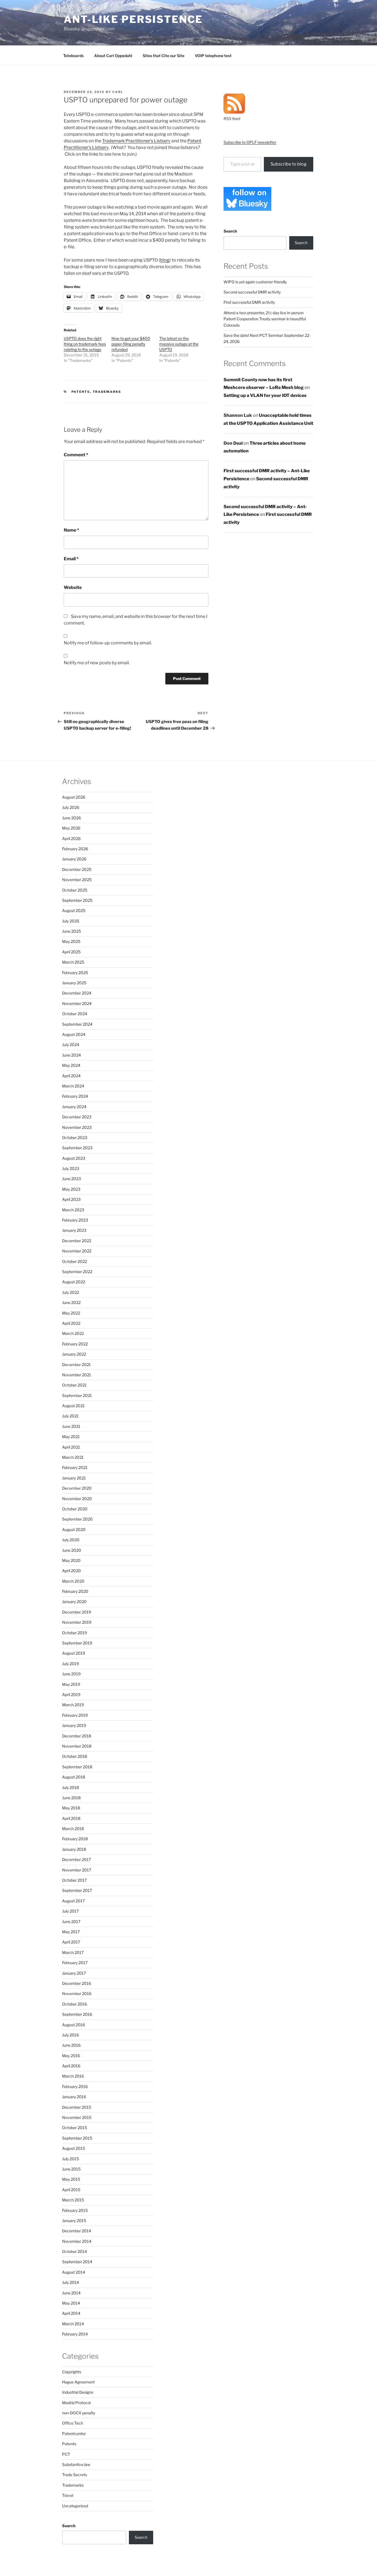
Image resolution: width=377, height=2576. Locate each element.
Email (71, 559)
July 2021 (70, 1416)
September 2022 (77, 1272)
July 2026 (71, 807)
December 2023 (77, 1117)
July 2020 (71, 1540)
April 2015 (71, 2190)
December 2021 (76, 1365)
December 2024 (77, 993)
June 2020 (72, 1550)
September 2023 (77, 1148)
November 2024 (77, 1003)
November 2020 (77, 1499)
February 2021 (75, 1467)
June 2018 (71, 1798)
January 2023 (74, 1230)
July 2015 (71, 2159)
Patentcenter (74, 2434)
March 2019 (73, 1705)
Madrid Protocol (76, 2403)
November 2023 (77, 1127)
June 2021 (71, 1426)
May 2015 (71, 2179)
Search (230, 231)
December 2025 (77, 869)
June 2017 (71, 1922)
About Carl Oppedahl (113, 56)
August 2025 (74, 910)
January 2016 (74, 2097)
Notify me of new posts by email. (97, 663)
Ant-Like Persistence (133, 19)
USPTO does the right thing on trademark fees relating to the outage (85, 344)
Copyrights (72, 2372)
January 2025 (74, 983)
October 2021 (74, 1385)
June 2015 (71, 2169)
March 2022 (73, 1333)
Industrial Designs (78, 2392)
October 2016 (75, 2004)
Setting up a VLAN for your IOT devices (265, 395)
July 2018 (71, 1787)
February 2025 (75, 973)
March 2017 (73, 1952)
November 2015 (77, 2117)
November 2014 (77, 2241)
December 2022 (77, 1241)
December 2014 (77, 2231)
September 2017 (77, 1890)
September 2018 (77, 1767)
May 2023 (71, 1189)
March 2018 (73, 1829)
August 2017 (73, 1901)
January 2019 (74, 1725)
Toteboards (73, 56)
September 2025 (77, 900)
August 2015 (74, 2148)
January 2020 (74, 1602)
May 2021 (71, 1437)
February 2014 (75, 2334)
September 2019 (77, 1643)
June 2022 (71, 1302)
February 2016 (75, 2086)
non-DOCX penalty (79, 2413)
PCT (66, 2454)
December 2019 (77, 1612)
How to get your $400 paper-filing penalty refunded (131, 344)
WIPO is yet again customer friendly (255, 282)
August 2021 (73, 1406)
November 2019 (77, 1622)
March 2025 (73, 962)
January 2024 (74, 1107)
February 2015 (75, 2210)
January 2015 (74, 2221)
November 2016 (77, 1994)
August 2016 (74, 2025)
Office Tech (73, 2423)
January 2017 (74, 1973)
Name (71, 530)
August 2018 (74, 1777)
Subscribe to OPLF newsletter (250, 142)
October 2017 (74, 1880)
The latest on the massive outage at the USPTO (179, 344)
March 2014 (73, 2324)
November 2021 (77, 1375)
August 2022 (74, 1282)
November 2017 (77, 1870)
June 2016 (71, 2045)
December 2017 (76, 1859)
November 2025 (77, 880)
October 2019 (75, 1633)
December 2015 (77, 2107)
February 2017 (75, 1963)
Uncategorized (75, 2506)
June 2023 (71, 1179)
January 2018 (74, 1849)
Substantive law (76, 2464)
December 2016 (77, 1983)
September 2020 (77, 1519)
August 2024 (74, 1034)
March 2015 (73, 2200)
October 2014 (75, 2251)
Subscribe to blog (289, 164)
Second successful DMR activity (252, 292)
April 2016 (71, 2066)
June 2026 (71, 818)
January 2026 (74, 859)
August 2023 (74, 1158)
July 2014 (71, 2282)
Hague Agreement (78, 2382)
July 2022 (71, 1292)
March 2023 (73, 1210)
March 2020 (73, 1581)
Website (73, 587)
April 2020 (71, 1571)
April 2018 (71, 1818)
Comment (76, 455)
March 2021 (73, 1457)
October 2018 (75, 1756)
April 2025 (71, 952)
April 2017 (71, 1942)
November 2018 (77, 1746)
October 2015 (75, 2128)
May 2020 (71, 1560)
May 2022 (71, 1313)
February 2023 (75, 1220)
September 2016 (77, 2014)
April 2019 (71, 1694)
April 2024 (71, 1076)
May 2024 (71, 1065)
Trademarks (107, 392)
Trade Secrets (75, 2475)
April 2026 (71, 838)
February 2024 (75, 1096)
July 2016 (71, 2035)
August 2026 (74, 797)
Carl (118, 92)
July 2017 (70, 1911)
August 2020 (74, 1530)
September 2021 (77, 1395)
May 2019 (71, 1684)
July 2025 (71, 921)
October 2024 (75, 1014)
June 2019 (71, 1674)
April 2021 (71, 1447)
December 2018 (77, 1736)
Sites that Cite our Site (164, 56)
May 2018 (71, 1808)
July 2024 (71, 1045)
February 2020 (75, 1591)
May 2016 (71, 2056)
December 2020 (77, 1488)
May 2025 (71, 941)
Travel (68, 2495)
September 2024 (77, 1024)
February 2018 (75, 1839)
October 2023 (75, 1138)
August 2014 (74, 2272)
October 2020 (75, 1509)
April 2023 (71, 1199)
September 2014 (77, 2262)
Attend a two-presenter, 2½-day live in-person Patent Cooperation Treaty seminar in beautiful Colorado (265, 319)
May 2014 (71, 2303)
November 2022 (77, 1251)
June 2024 (71, 1055)
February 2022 (75, 1344)
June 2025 (71, 931)
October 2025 (75, 890)
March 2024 (73, 1086)
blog (165, 260)
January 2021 (74, 1478)
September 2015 (77, 2138)
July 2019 (71, 1664)
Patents (81, 392)
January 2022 (74, 1354)
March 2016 (73, 2076)
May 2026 (71, 828)
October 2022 (75, 1261)
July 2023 (71, 1168)
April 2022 (71, 1323)
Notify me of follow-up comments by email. (108, 643)
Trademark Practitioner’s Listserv (136, 141)
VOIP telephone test (213, 56)
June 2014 (71, 2293)
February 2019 (75, 1715)
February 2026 (75, 849)
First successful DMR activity (249, 302)
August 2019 (74, 1653)
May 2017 (71, 1932)
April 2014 (71, 2313)
